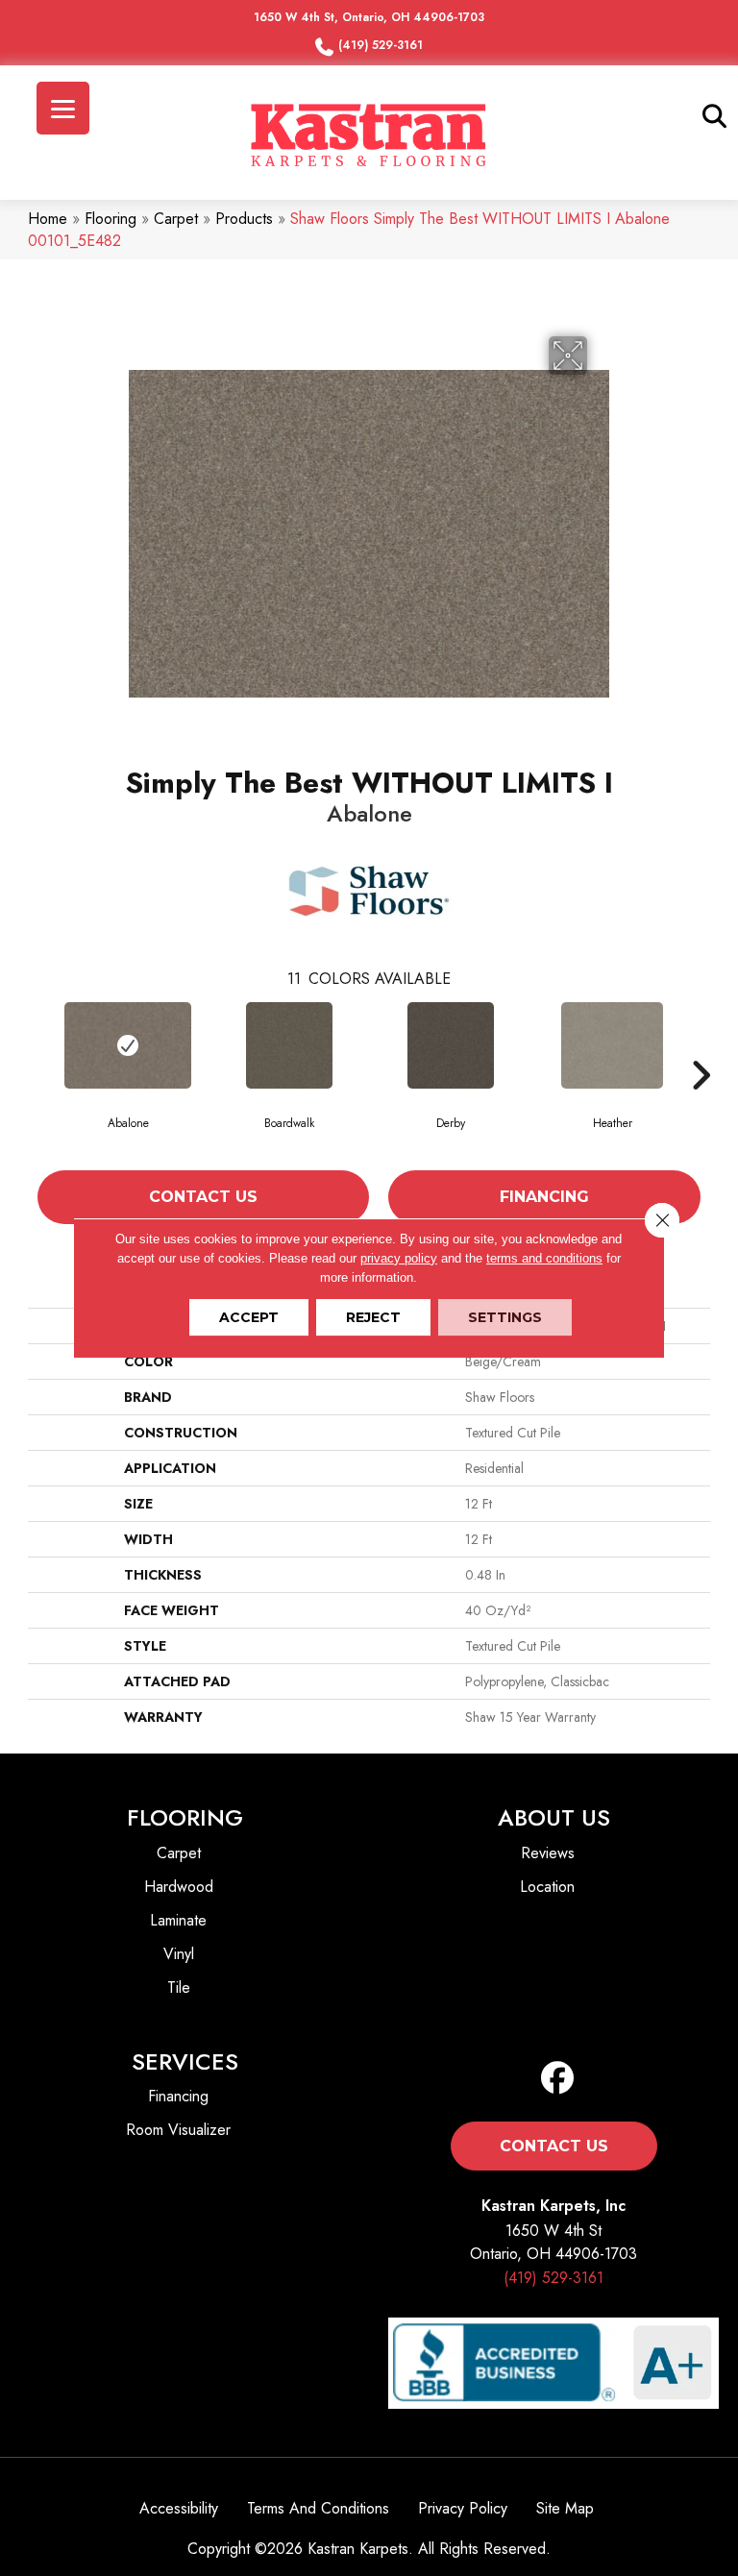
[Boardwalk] (289, 1045)
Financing (544, 1197)
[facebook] (558, 2079)
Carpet (176, 219)
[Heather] (612, 1045)
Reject (373, 1317)
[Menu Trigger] (63, 108)
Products (244, 219)
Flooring (111, 219)
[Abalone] (128, 1045)
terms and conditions (544, 1258)
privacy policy (399, 1258)
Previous (37, 1075)
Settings (505, 1317)
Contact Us (203, 1197)
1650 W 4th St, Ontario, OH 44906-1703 (369, 17)
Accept (249, 1317)
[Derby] (451, 1045)
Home (48, 219)
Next (701, 1075)
